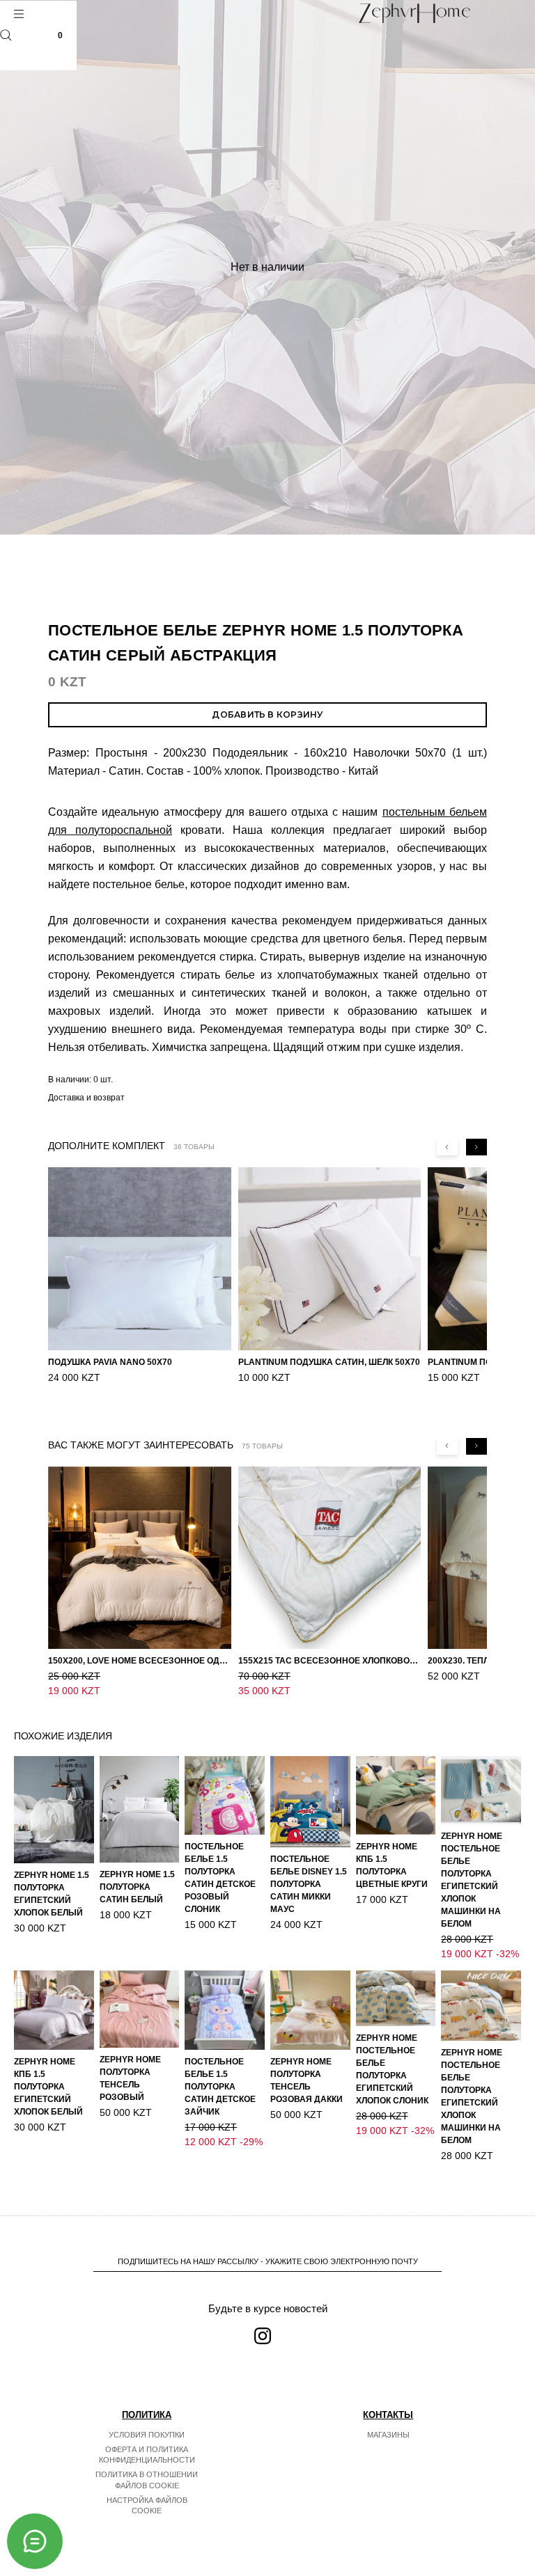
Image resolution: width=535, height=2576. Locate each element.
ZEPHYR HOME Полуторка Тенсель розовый (130, 2078)
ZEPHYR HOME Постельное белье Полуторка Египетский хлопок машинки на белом (472, 1880)
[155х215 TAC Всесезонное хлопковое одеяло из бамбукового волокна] (330, 1558)
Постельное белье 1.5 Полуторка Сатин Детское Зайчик (220, 2087)
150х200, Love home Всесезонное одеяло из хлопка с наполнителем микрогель (140, 1661)
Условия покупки (147, 2435)
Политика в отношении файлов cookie (147, 2480)
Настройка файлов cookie (147, 2506)
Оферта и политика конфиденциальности (147, 2455)
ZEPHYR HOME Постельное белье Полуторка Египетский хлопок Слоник (392, 2069)
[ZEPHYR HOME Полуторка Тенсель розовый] (140, 2009)
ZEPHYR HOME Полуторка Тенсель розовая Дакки (307, 2080)
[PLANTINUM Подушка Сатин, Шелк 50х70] (330, 1259)
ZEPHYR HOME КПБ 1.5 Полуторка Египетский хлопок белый (48, 2087)
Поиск (6, 35)
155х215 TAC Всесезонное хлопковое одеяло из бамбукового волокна (330, 1661)
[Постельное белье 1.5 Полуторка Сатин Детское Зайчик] (225, 2010)
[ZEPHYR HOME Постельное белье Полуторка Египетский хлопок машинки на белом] (481, 1790)
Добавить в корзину (267, 714)
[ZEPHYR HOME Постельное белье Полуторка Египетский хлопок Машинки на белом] (481, 2006)
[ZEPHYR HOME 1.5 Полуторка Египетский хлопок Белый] (54, 1809)
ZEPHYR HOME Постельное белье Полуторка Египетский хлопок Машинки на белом (472, 2096)
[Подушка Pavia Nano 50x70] (140, 1259)
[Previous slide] (447, 1147)
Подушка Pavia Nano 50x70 (110, 1362)
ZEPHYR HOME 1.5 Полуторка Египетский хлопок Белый (52, 1894)
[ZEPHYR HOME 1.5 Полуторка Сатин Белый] (140, 1809)
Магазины (388, 2435)
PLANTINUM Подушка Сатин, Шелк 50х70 (329, 1362)
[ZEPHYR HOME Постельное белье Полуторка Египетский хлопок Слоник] (396, 1999)
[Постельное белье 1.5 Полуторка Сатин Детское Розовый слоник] (225, 1795)
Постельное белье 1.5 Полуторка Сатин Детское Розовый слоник (220, 1878)
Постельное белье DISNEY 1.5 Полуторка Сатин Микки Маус (309, 1884)
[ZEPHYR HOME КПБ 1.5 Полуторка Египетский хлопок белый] (54, 2010)
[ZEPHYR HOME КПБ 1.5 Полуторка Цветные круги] (396, 1795)
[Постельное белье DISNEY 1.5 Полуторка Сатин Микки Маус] (310, 1802)
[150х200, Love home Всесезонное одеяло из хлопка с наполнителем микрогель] (140, 1558)
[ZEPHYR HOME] (414, 13)
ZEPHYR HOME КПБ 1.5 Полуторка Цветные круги (392, 1865)
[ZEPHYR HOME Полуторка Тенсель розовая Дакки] (310, 2010)
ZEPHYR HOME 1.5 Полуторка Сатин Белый (137, 1887)
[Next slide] (476, 1147)
